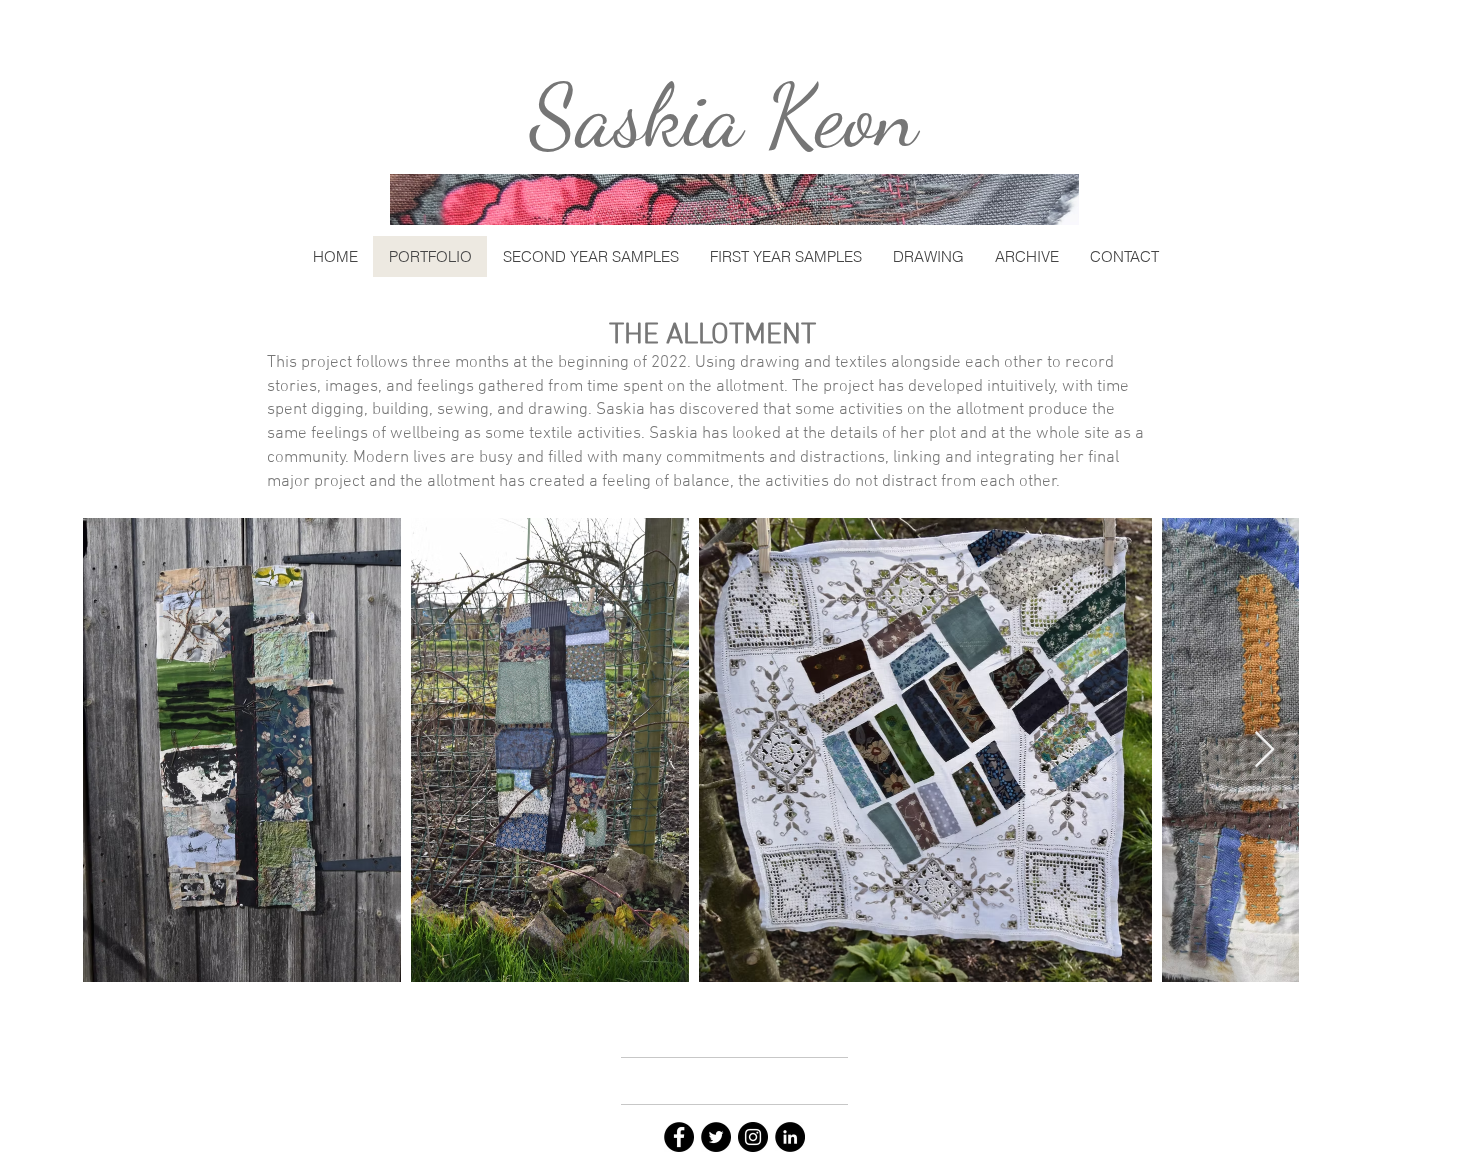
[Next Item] (1264, 750)
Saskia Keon (724, 116)
